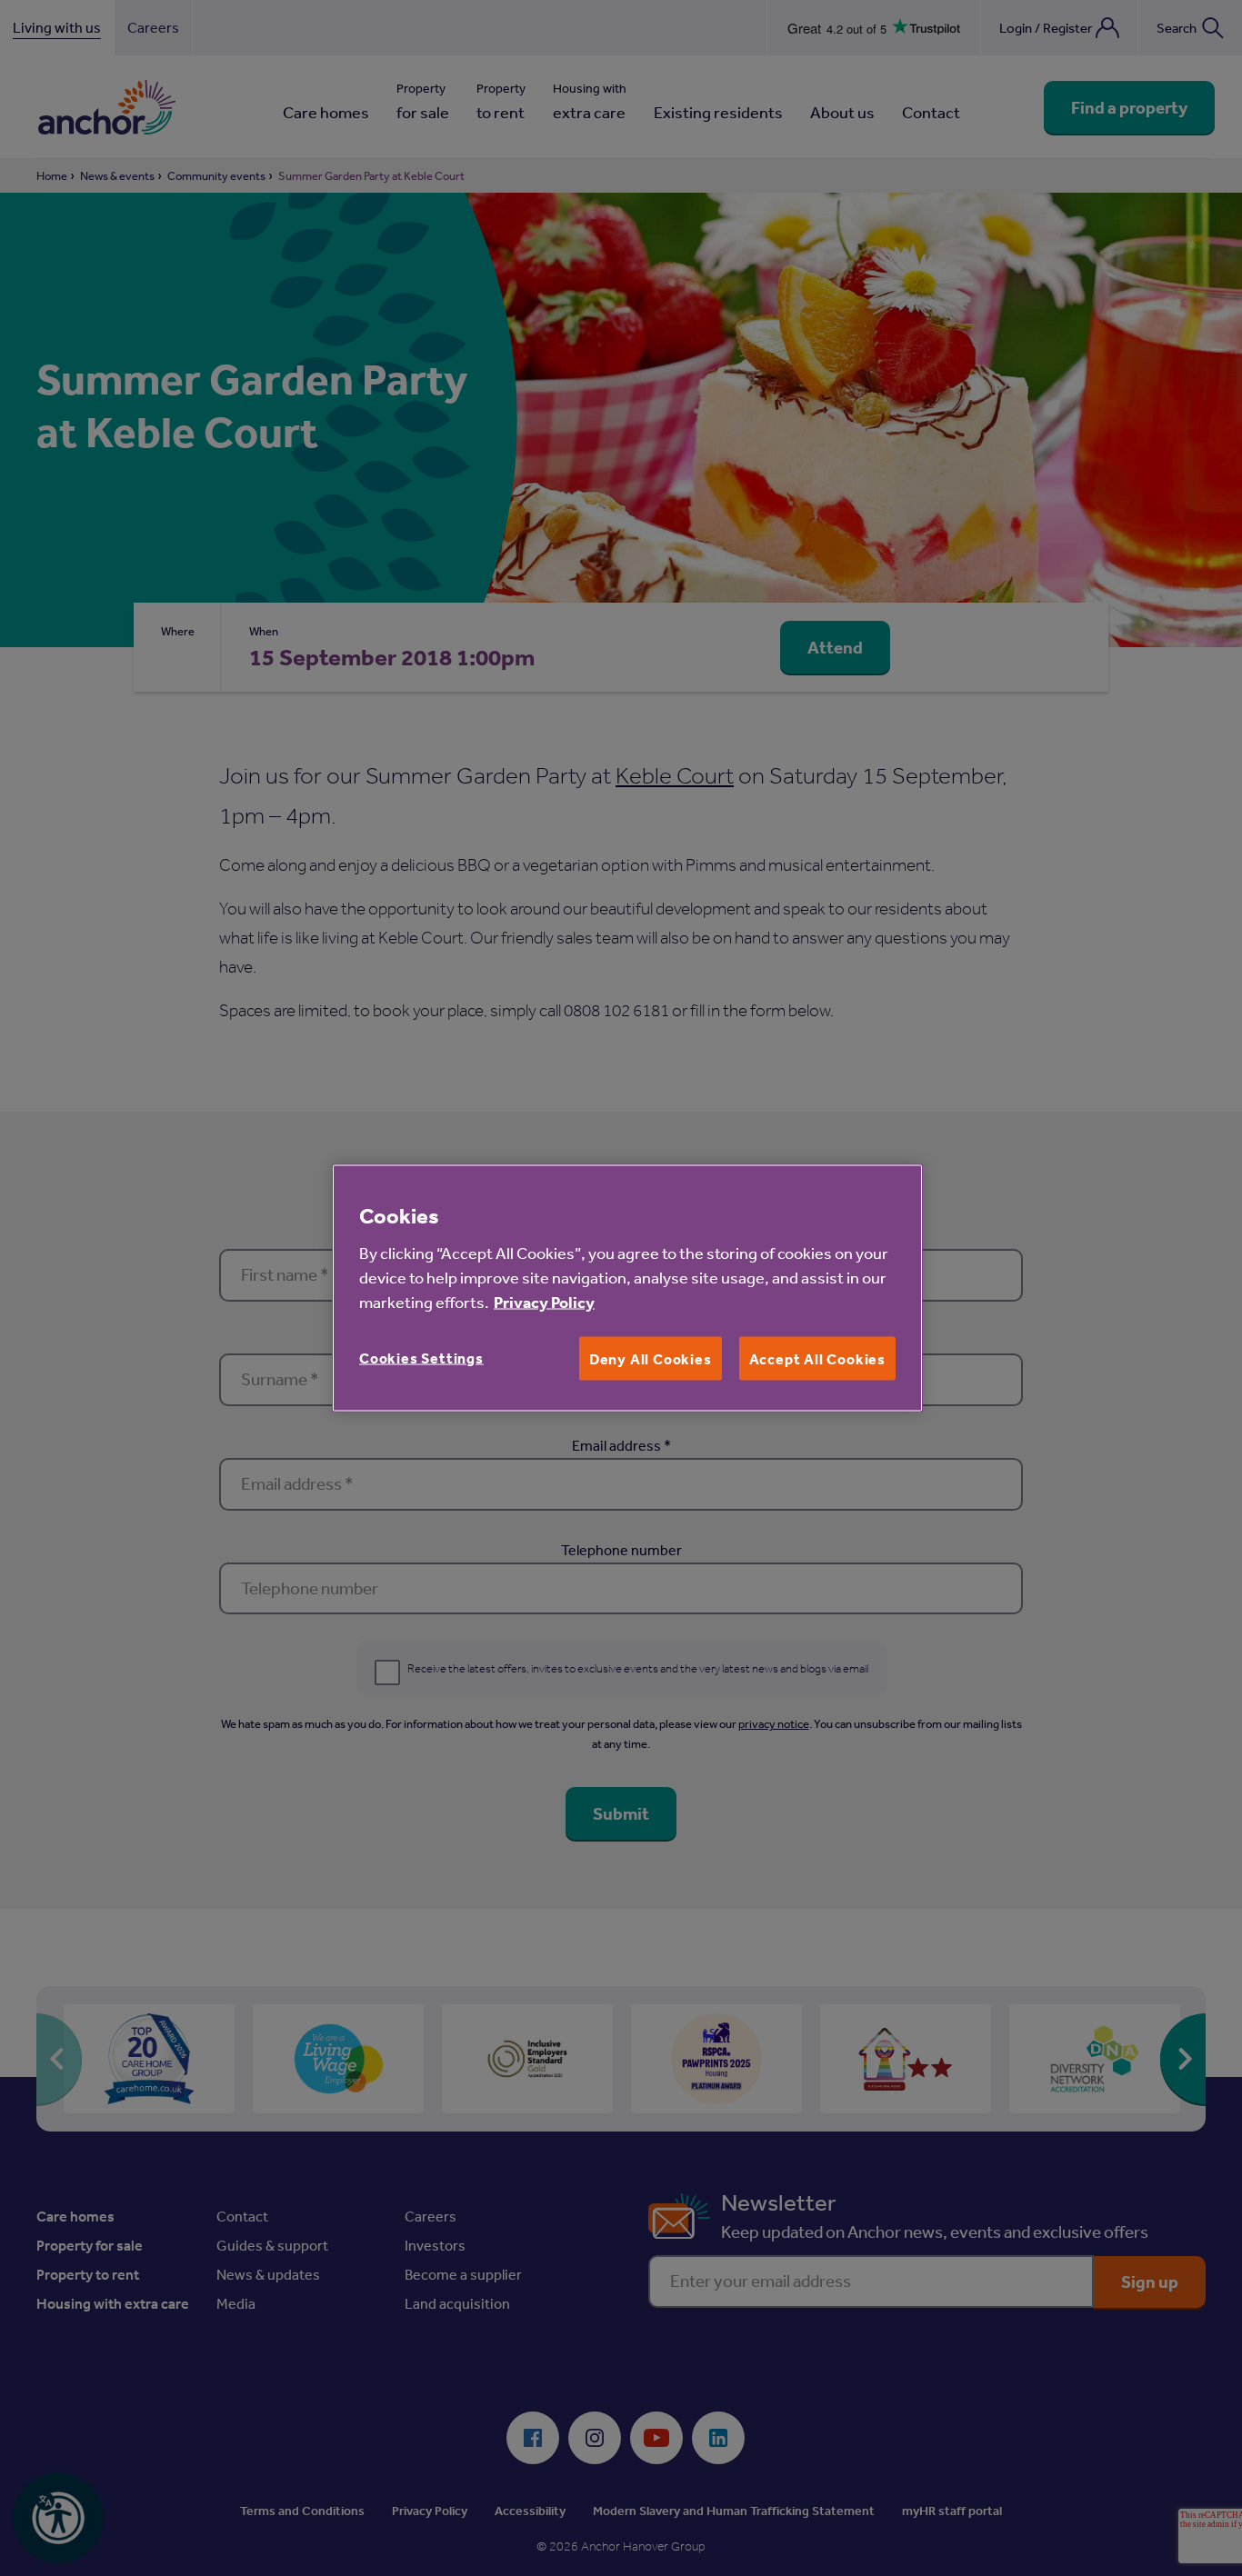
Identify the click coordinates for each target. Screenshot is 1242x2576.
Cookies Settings (421, 1357)
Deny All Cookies (651, 1358)
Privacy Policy (544, 1301)
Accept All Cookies (817, 1358)
